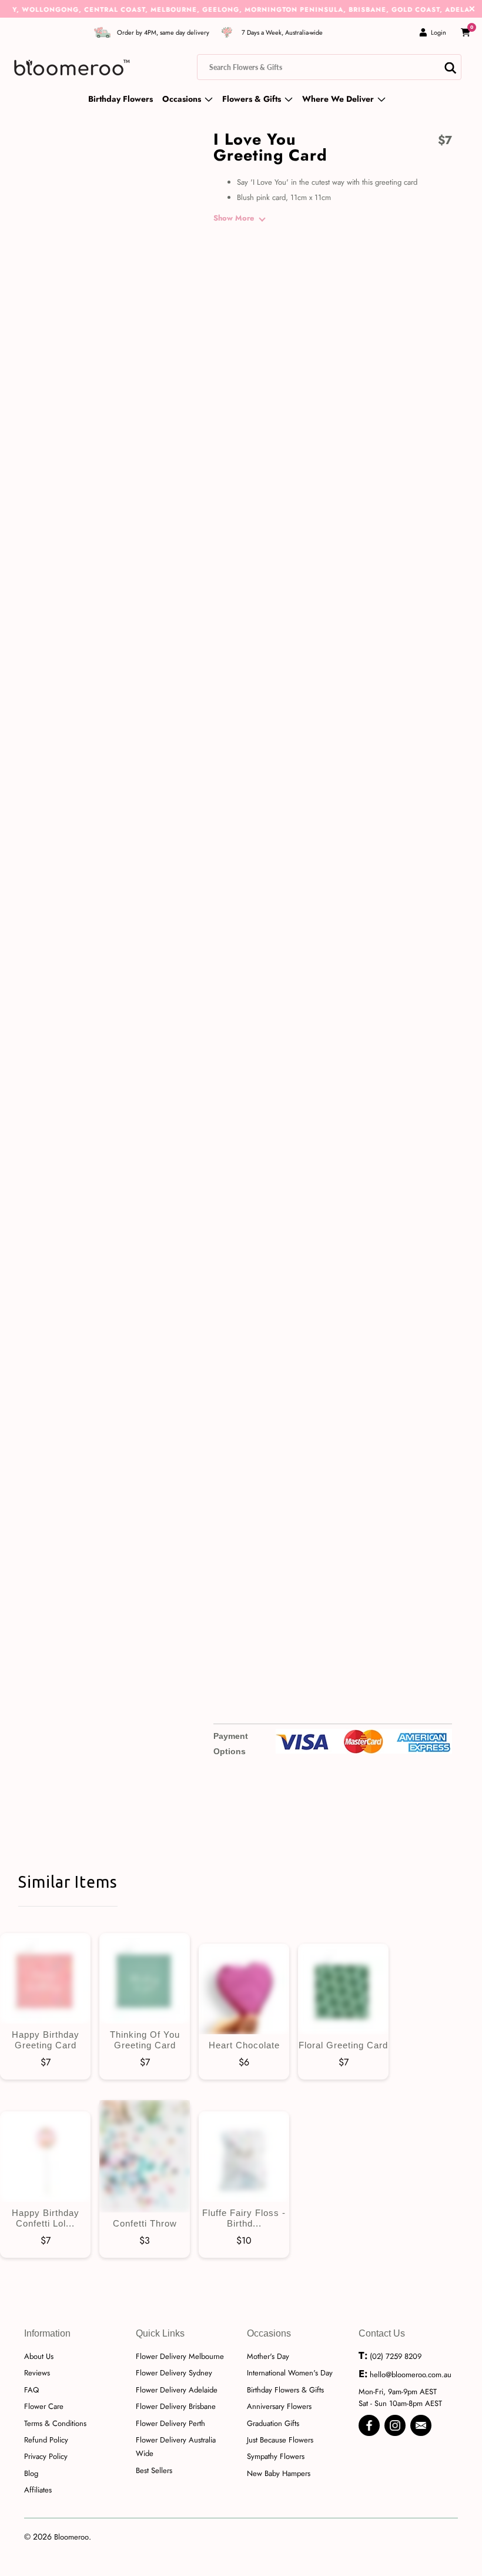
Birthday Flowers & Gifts (285, 2390)
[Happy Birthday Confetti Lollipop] (45, 2157)
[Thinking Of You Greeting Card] (145, 1978)
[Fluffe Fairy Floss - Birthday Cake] (244, 2157)
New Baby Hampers (279, 2473)
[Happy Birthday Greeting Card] (45, 1978)
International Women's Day (290, 2373)
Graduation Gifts (273, 2423)
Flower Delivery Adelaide (177, 2390)
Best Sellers (154, 2470)
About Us (39, 2356)
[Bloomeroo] (72, 67)
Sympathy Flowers (276, 2456)
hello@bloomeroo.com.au (411, 2375)
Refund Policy (46, 2440)
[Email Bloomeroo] (421, 2425)
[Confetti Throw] (145, 2156)
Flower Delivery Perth (170, 2423)
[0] (466, 32)
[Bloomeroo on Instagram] (395, 2425)
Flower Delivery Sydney (174, 2373)
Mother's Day (268, 2356)
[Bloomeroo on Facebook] (369, 2425)
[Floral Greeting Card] (343, 1989)
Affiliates (38, 2490)
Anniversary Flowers (279, 2406)
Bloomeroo (71, 2537)
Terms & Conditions (55, 2423)
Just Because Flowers (280, 2440)
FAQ (31, 2390)
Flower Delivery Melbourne (180, 2356)
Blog (31, 2473)
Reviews (37, 2373)
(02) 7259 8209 (396, 2356)
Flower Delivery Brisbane (176, 2406)
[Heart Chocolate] (244, 1989)
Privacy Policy (46, 2456)
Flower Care (44, 2406)
